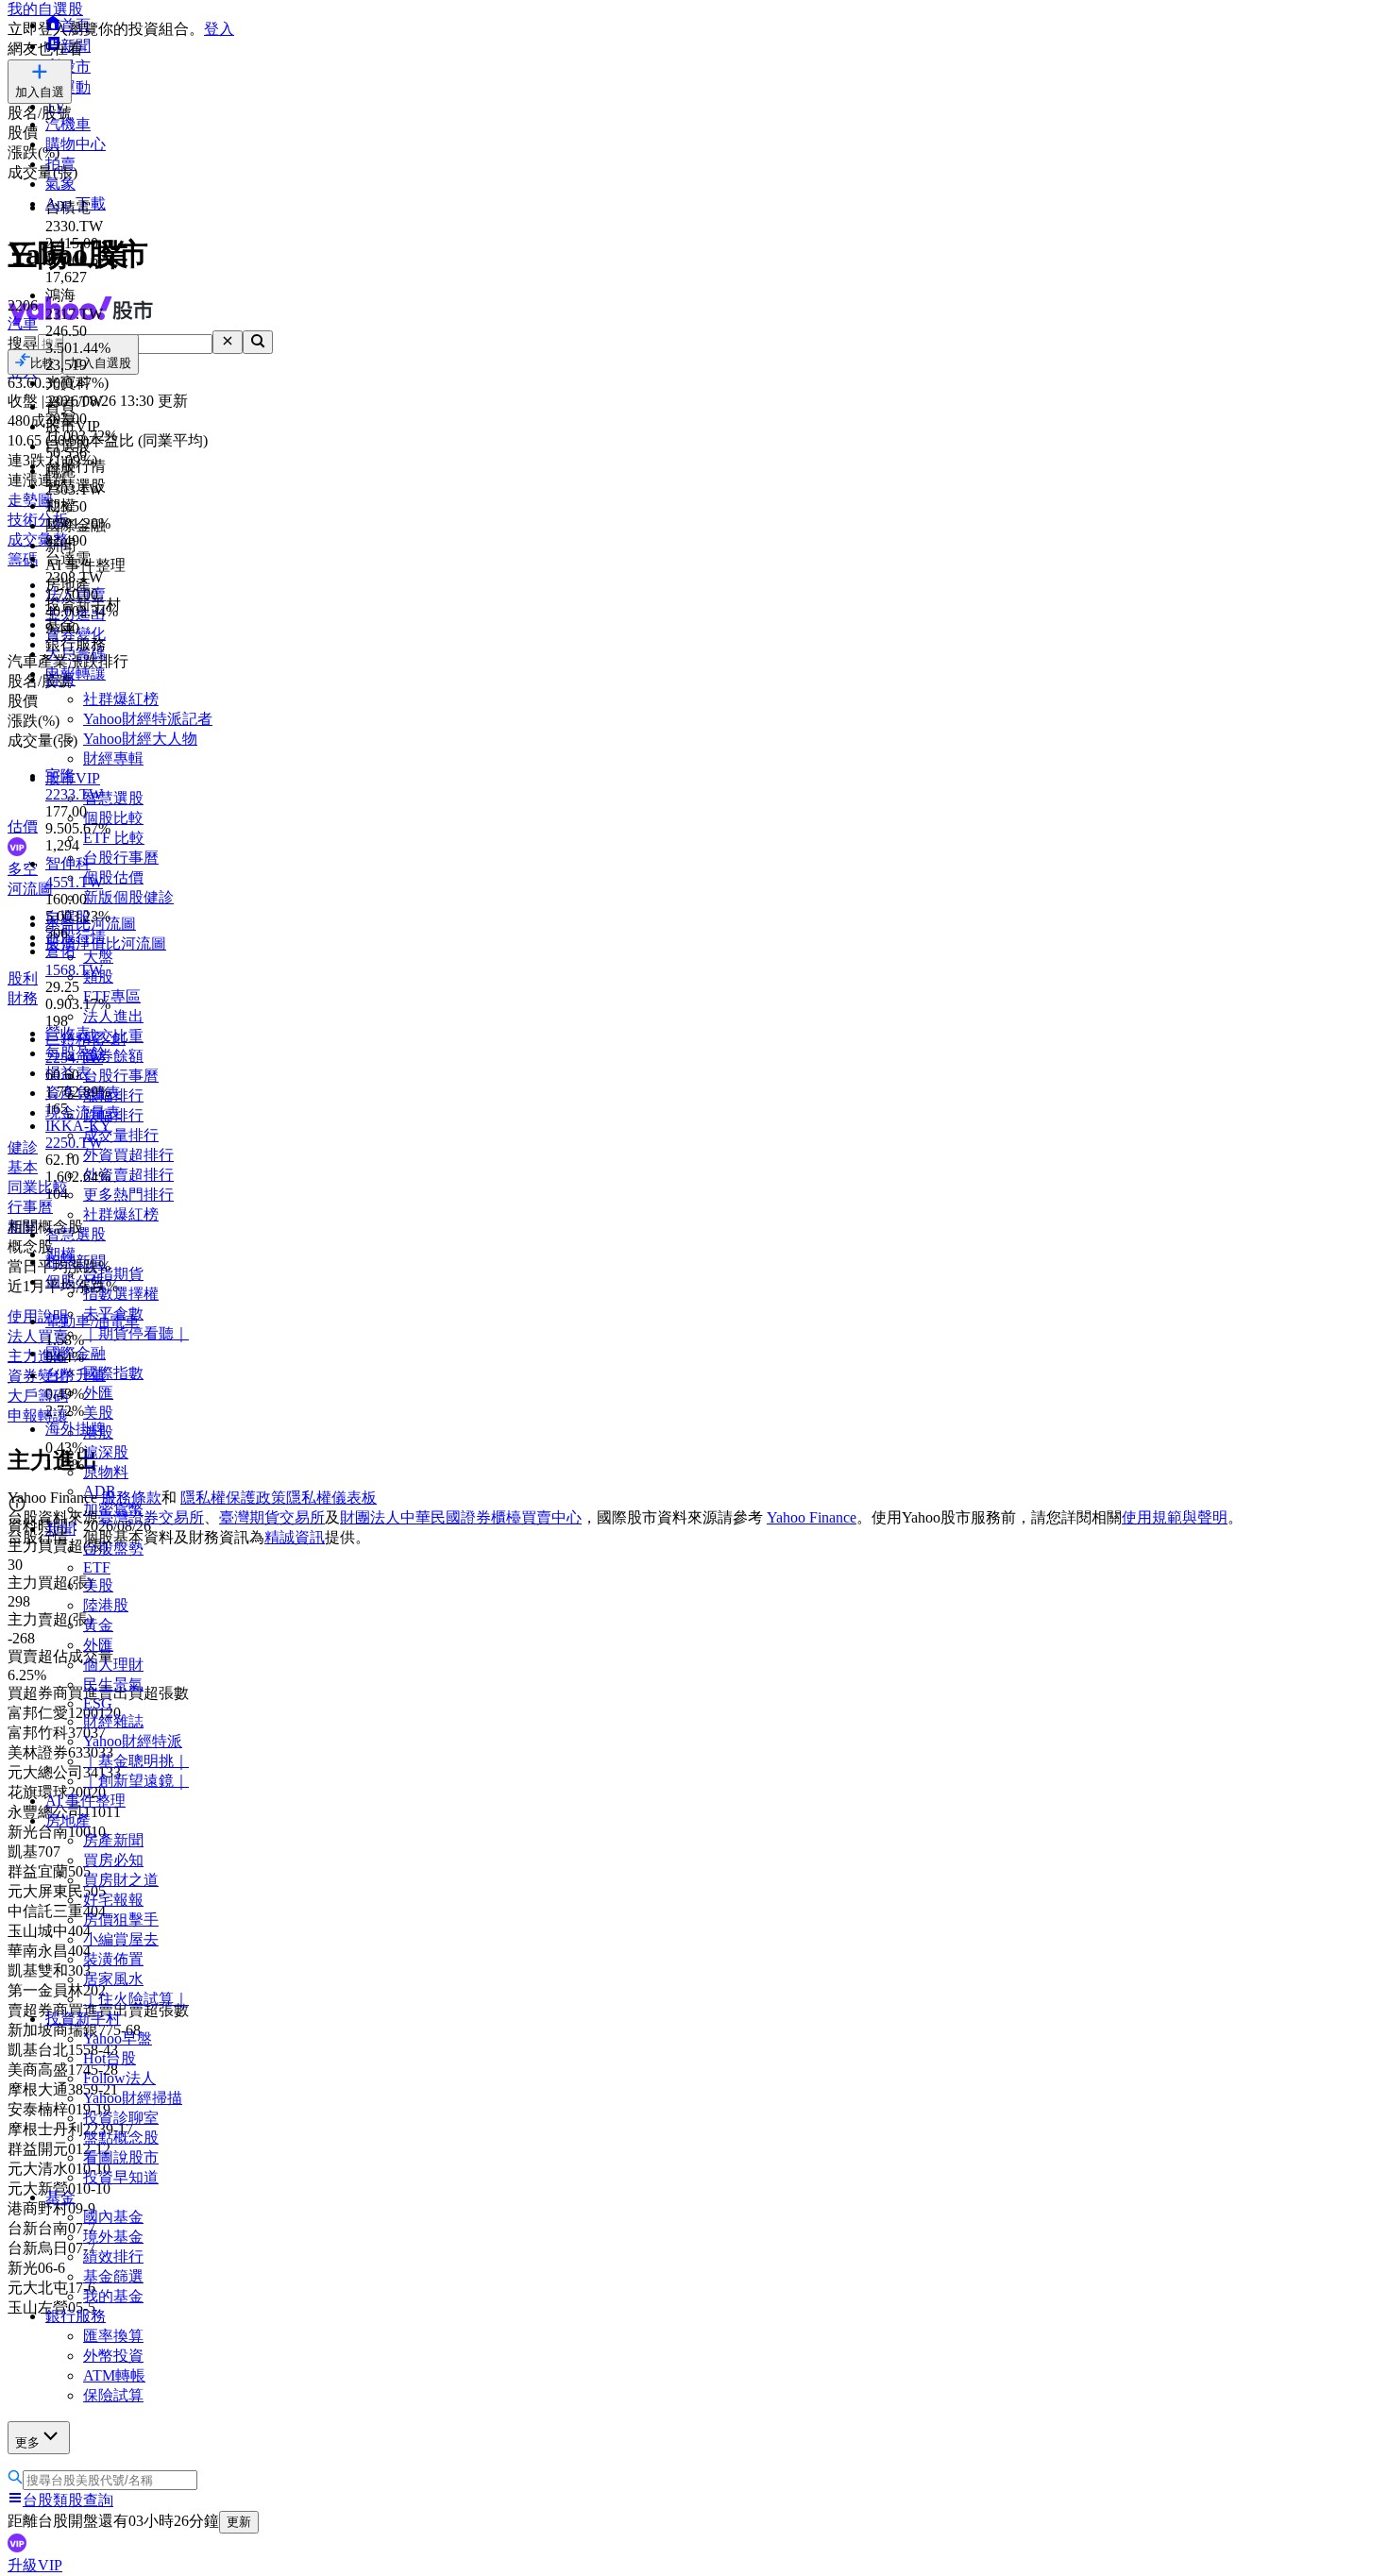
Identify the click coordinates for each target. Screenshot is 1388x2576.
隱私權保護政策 (233, 1498)
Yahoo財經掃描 (133, 2098)
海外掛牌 (76, 1429)
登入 (219, 29)
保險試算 (113, 2395)
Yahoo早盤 (118, 2038)
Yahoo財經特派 (133, 1741)
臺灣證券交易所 (151, 1517)
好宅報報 (113, 1900)
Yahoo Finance (812, 1517)
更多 (27, 2442)
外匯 (98, 1645)
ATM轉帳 (114, 2375)
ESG (98, 1703)
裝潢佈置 (113, 1959)
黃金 (98, 1625)
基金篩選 (113, 2276)
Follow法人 (119, 2078)
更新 (239, 2522)
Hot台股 (110, 2058)
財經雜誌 (113, 1721)
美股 (98, 1585)
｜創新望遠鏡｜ (136, 1781)
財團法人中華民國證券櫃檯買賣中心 (461, 1517)
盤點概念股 (121, 2138)
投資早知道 (121, 2177)
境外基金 (113, 2237)
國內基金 (113, 2217)
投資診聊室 (121, 2118)
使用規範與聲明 (1175, 1517)
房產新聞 (113, 1840)
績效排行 (113, 2256)
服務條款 (131, 1498)
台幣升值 (76, 1375)
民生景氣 (113, 1684)
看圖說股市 (121, 2157)
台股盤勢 (113, 1549)
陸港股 (106, 1605)
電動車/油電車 (93, 1321)
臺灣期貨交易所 (272, 1517)
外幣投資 (113, 2356)
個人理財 (113, 1665)
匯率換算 (113, 2336)
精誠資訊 (295, 1537)
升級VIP (35, 2565)
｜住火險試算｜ (136, 1999)
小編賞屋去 (121, 1939)
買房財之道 (121, 1880)
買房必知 (113, 1860)
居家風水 (113, 1979)
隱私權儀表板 (331, 1498)
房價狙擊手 (121, 1919)
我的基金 (113, 2296)
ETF (97, 1567)
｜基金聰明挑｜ (136, 1761)
